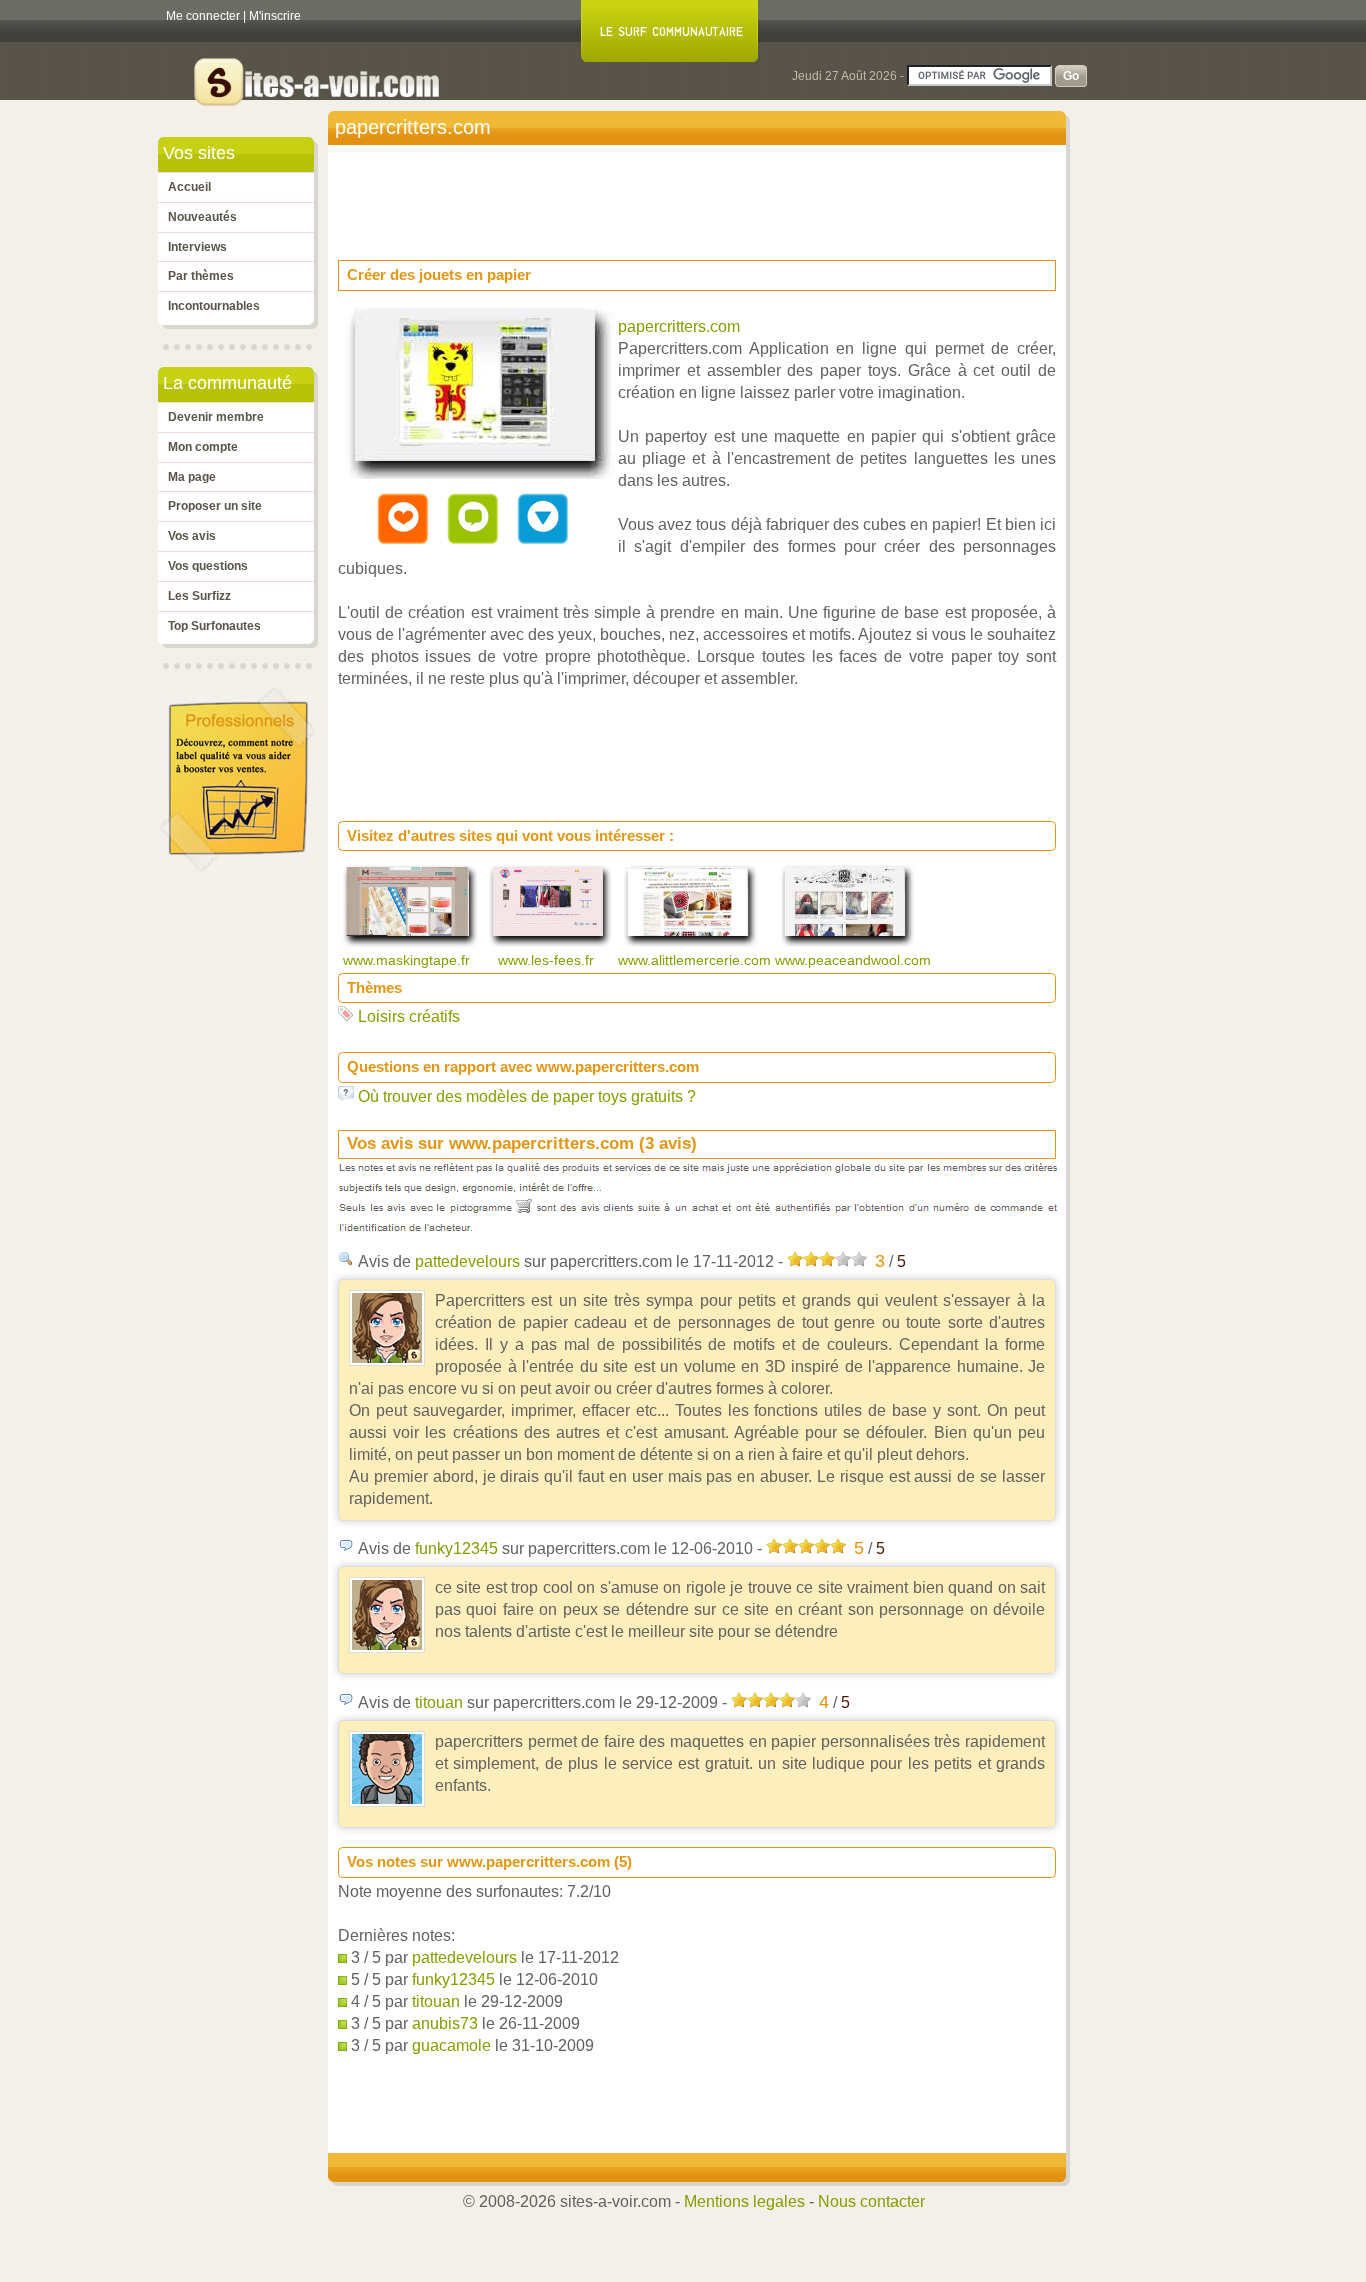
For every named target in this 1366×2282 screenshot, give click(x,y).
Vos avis (192, 536)
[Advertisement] (702, 196)
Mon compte (203, 447)
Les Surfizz (199, 596)
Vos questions (208, 566)
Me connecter (203, 16)
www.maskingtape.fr (408, 960)
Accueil (189, 187)
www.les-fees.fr (548, 960)
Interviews (197, 247)
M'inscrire (275, 16)
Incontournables (214, 306)
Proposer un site (215, 506)
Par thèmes (201, 276)
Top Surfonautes (214, 626)
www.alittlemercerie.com (696, 960)
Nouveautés (202, 217)
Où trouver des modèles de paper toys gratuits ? (527, 1096)
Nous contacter (871, 2201)
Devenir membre (216, 417)
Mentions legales (744, 2201)
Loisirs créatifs (409, 1016)
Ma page (192, 477)
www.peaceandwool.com (855, 960)
